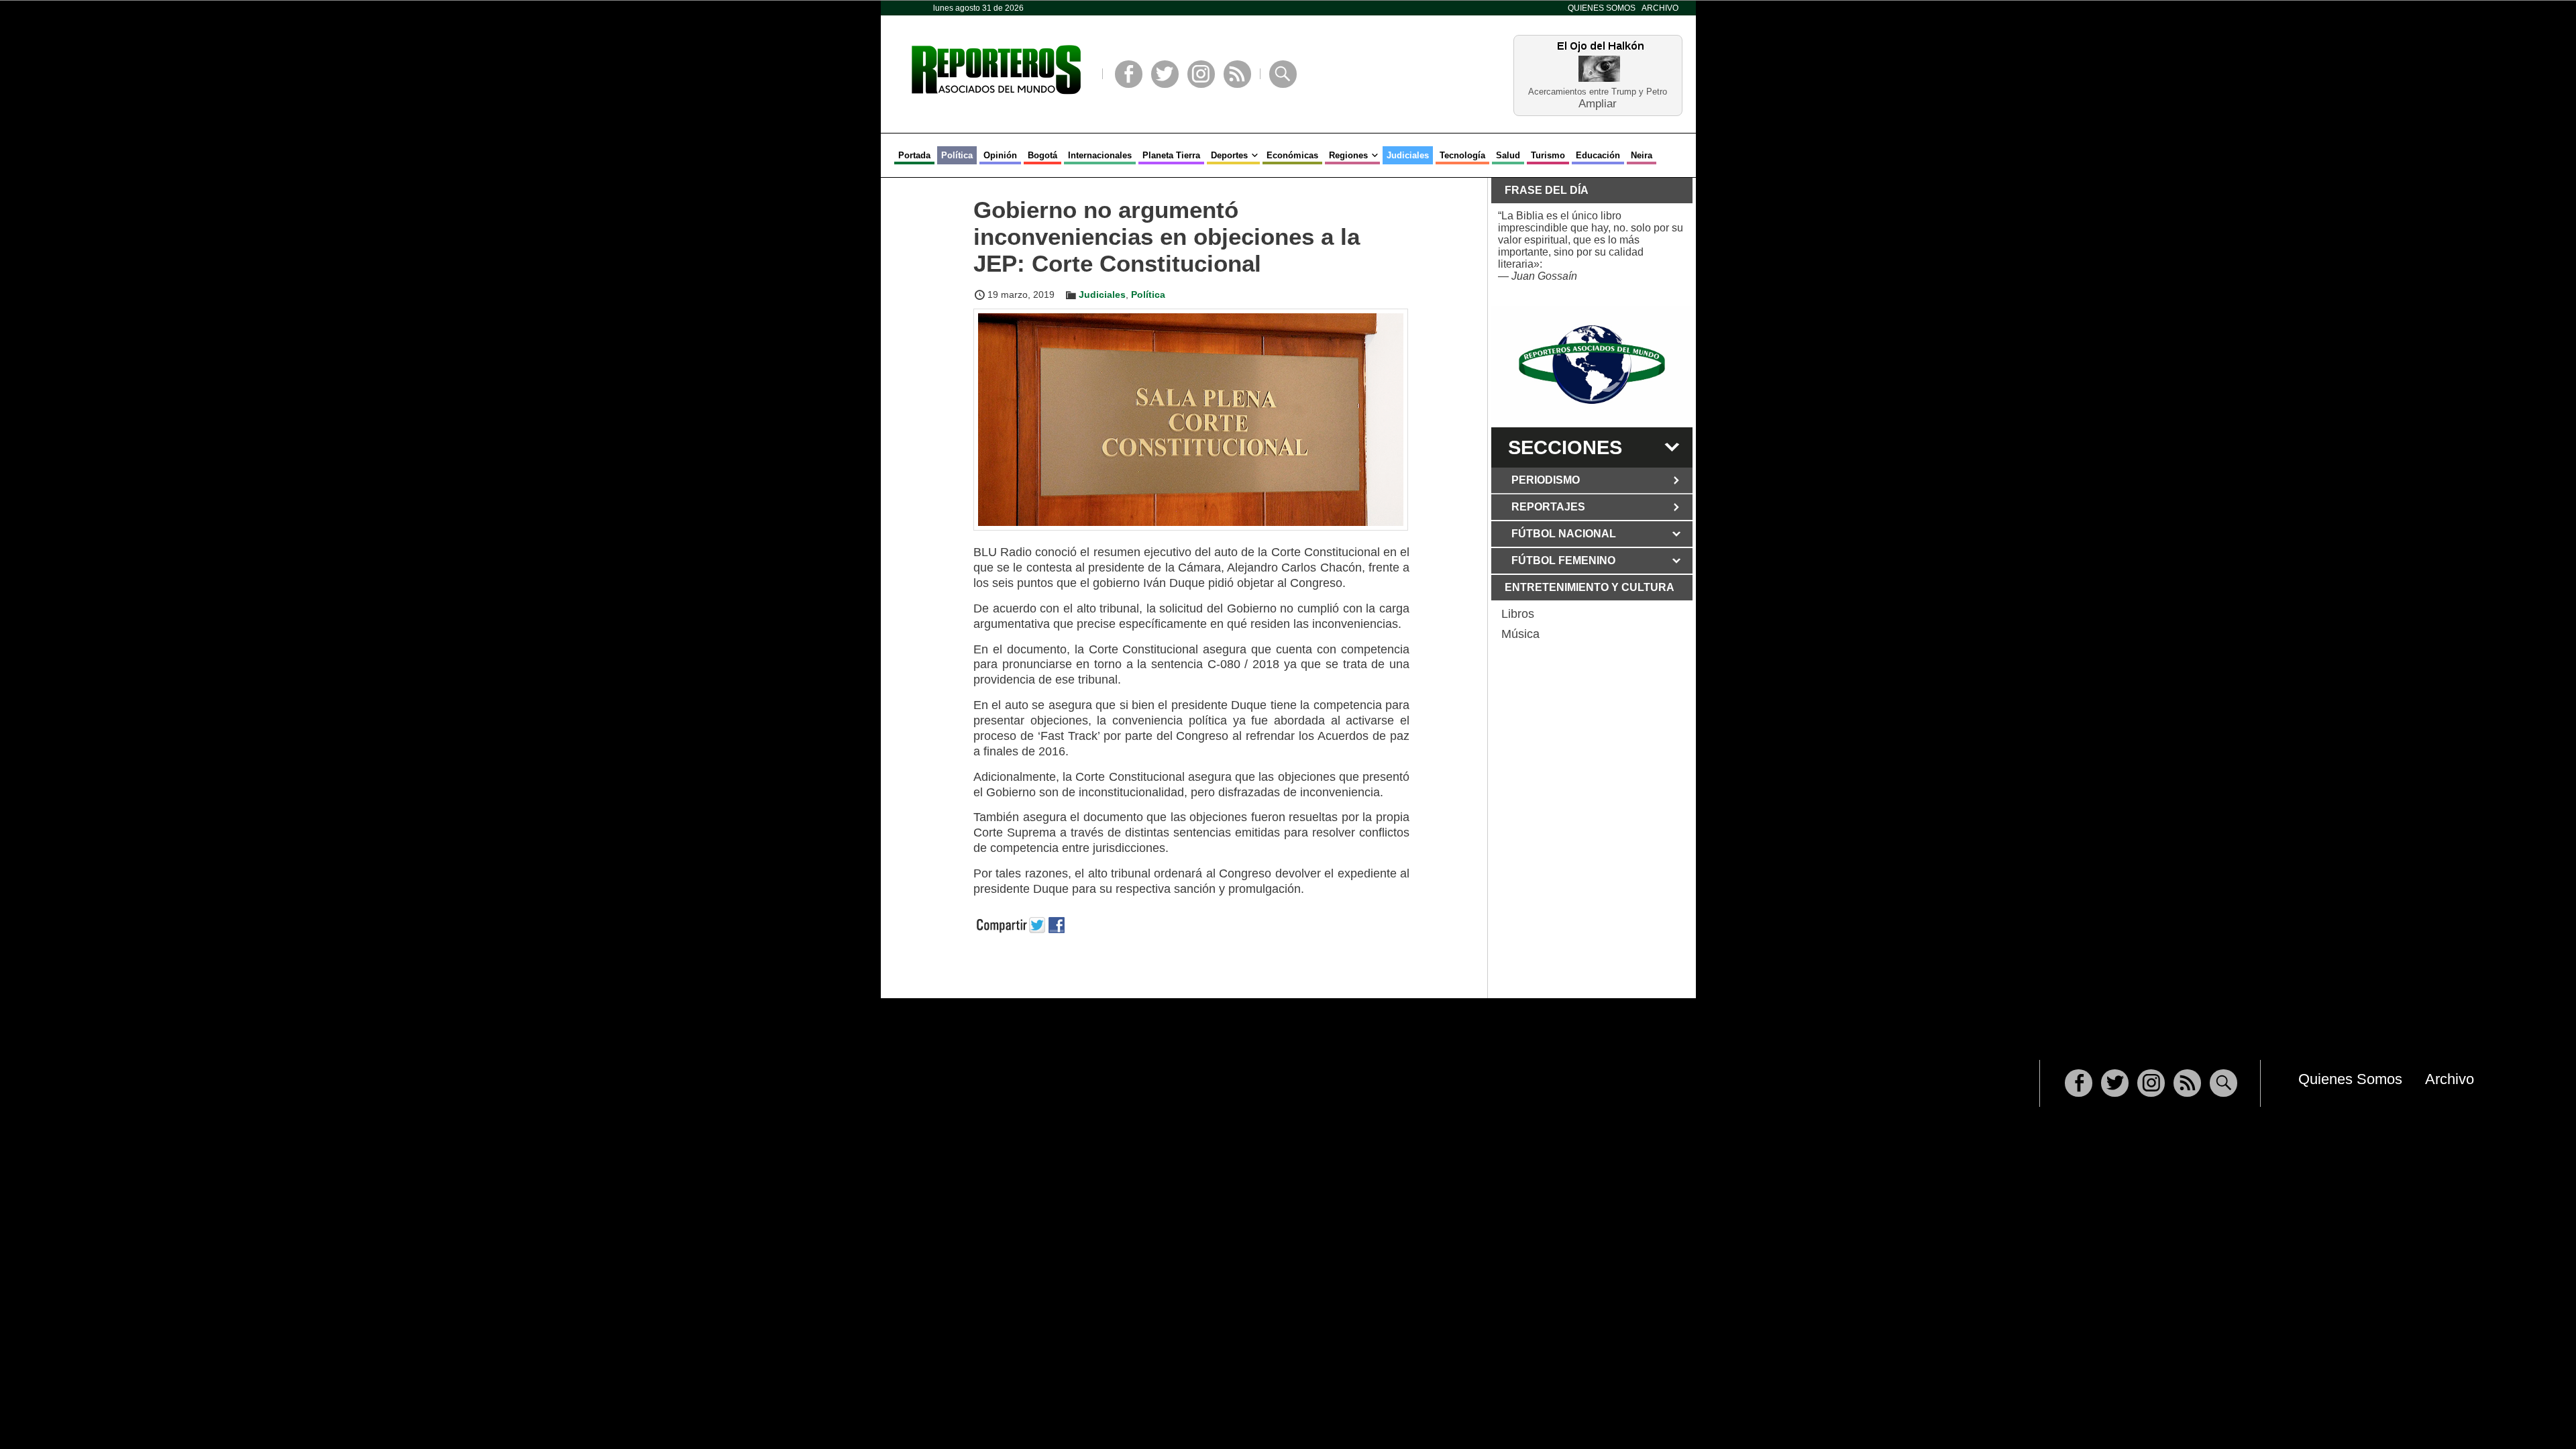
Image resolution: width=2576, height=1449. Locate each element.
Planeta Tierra (1171, 155)
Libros (1518, 614)
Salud (1508, 155)
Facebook (1129, 74)
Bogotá (1042, 155)
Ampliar (1598, 103)
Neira (1642, 155)
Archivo (1660, 8)
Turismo (1548, 155)
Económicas (1292, 155)
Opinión (1000, 155)
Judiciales (1408, 155)
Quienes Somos (1602, 8)
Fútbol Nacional (1564, 534)
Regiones (1348, 155)
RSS (1237, 74)
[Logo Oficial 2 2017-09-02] (1592, 365)
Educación (1598, 155)
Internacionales (1100, 155)
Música (1520, 634)
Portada (914, 155)
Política (957, 155)
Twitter (1165, 74)
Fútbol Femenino (1563, 560)
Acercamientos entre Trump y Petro (1598, 92)
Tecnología (1462, 155)
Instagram (1201, 74)
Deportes (1229, 155)
